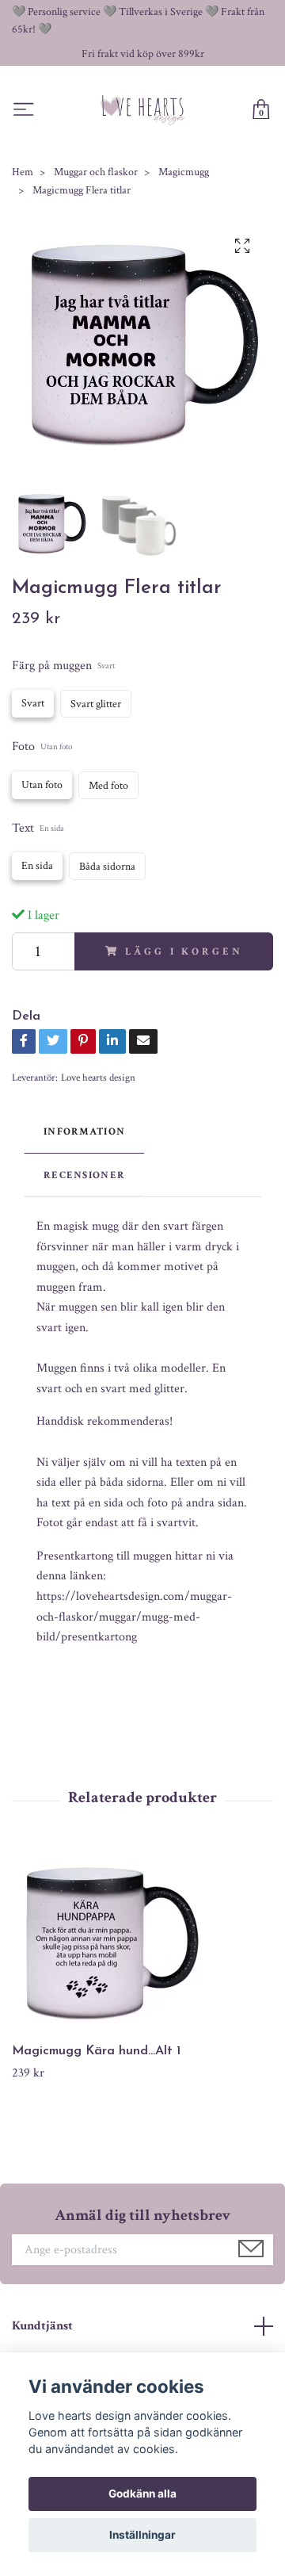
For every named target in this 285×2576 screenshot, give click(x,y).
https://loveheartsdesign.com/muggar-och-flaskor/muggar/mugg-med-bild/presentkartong (134, 1617)
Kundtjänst (42, 2326)
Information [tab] (84, 1131)
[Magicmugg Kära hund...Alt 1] (142, 1944)
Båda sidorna (107, 867)
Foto (42, 746)
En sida (37, 866)
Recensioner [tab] (84, 1175)
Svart (33, 703)
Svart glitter (96, 704)
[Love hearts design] (143, 110)
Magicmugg (184, 172)
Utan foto (42, 785)
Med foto (108, 786)
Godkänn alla (142, 2494)
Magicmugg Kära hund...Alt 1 (96, 2051)
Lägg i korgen (184, 951)
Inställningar (142, 2535)
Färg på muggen (63, 666)
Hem (23, 172)
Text (38, 828)
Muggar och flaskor (96, 172)
